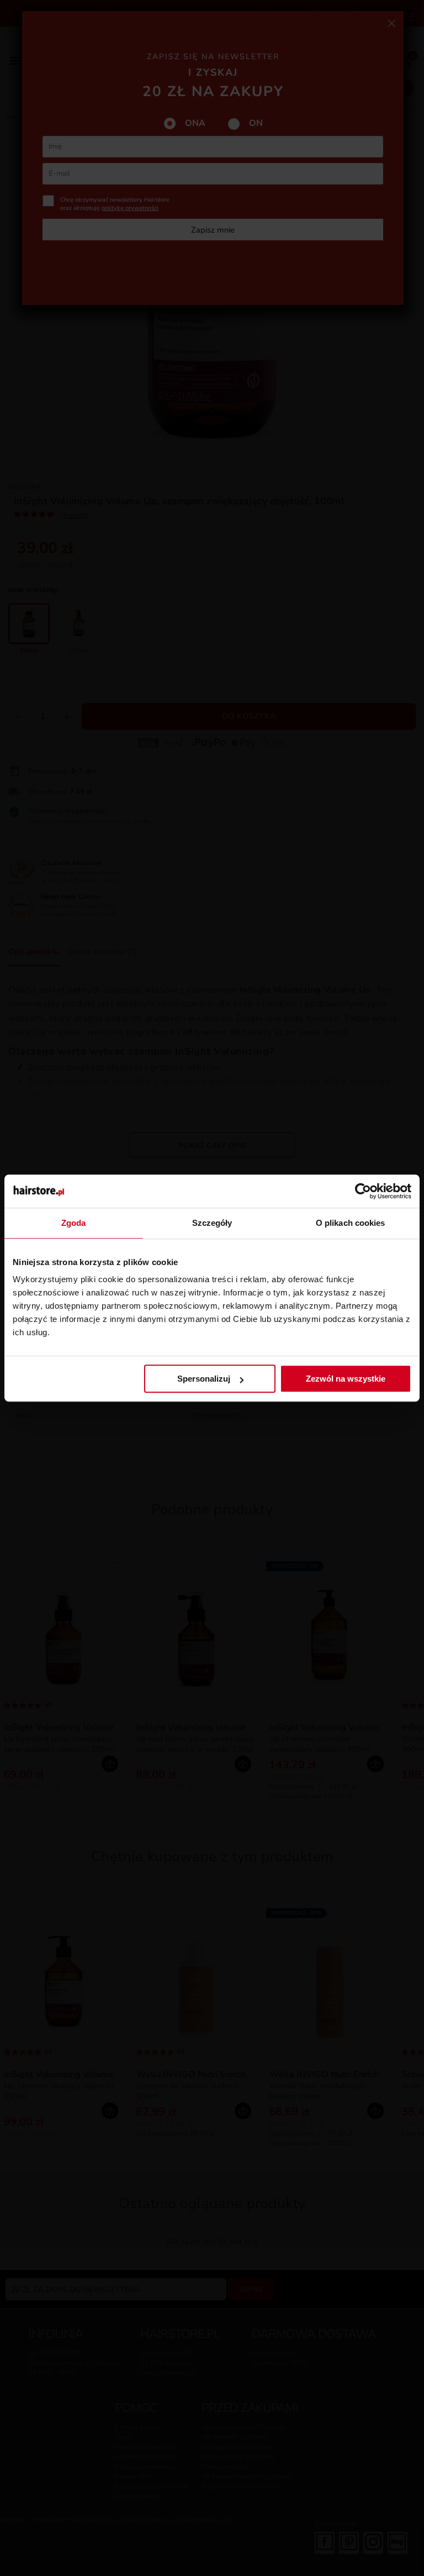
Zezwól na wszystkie (346, 1379)
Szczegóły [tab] (212, 1223)
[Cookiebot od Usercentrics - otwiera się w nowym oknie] (363, 1191)
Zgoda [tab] (74, 1223)
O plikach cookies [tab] (351, 1223)
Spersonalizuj (204, 1379)
